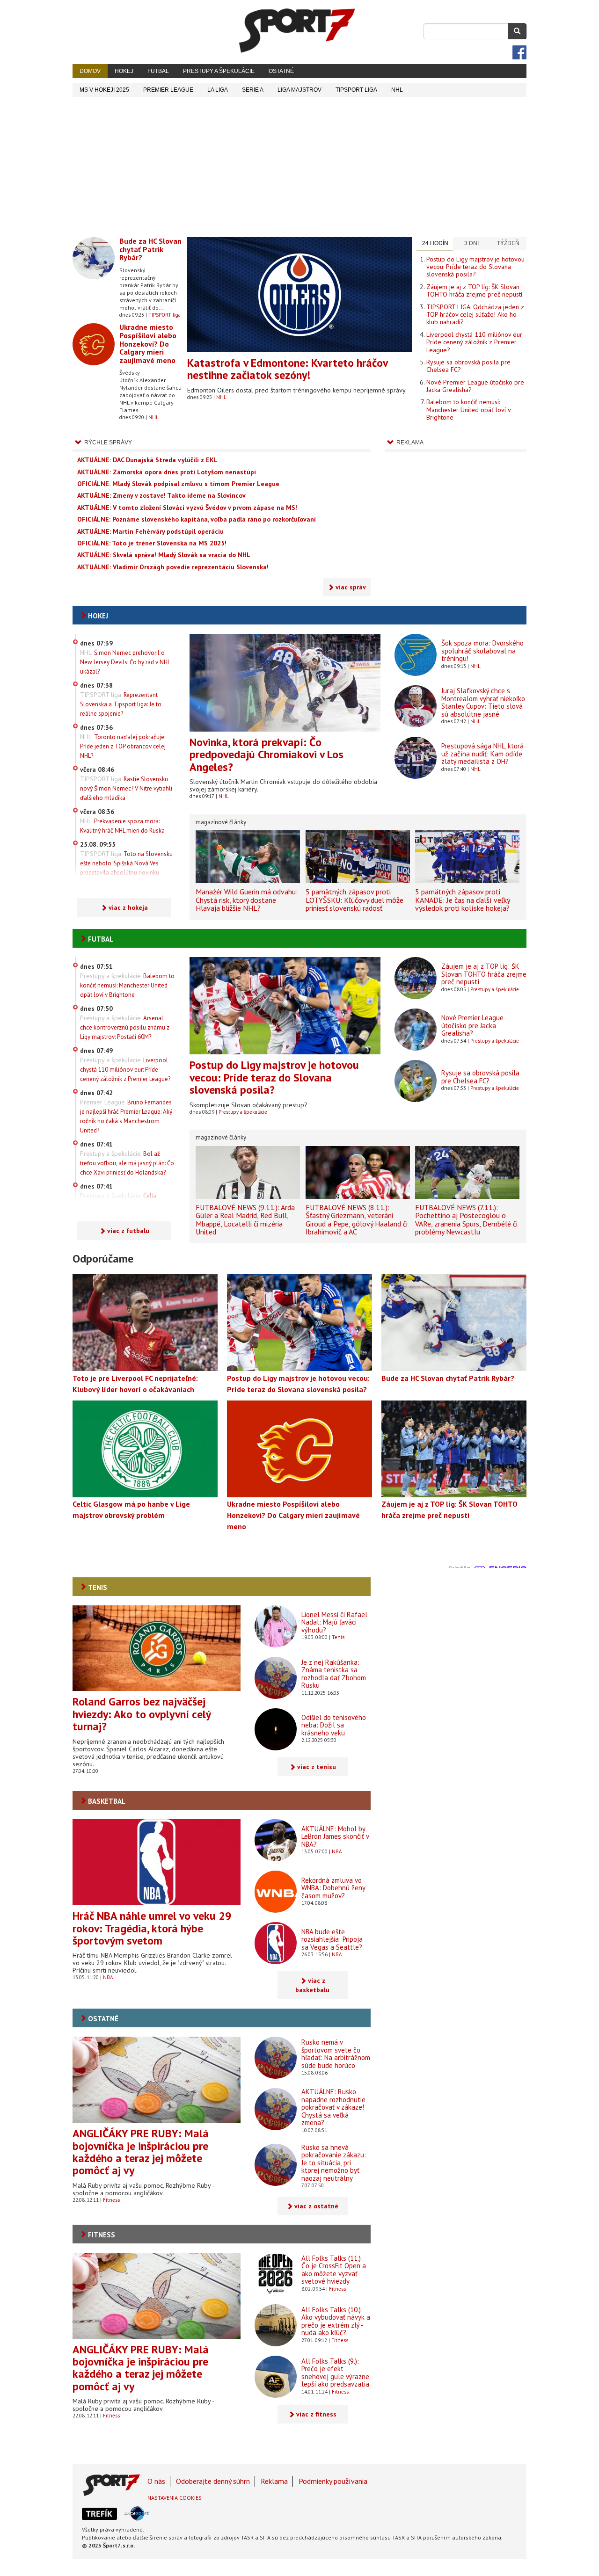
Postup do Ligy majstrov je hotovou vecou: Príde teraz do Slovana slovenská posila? (475, 267)
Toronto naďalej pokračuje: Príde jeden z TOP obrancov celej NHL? (123, 746)
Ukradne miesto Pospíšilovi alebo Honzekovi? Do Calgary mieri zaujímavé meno (148, 343)
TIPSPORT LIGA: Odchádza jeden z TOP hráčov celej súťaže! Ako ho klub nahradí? (475, 315)
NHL (397, 90)
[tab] (435, 244)
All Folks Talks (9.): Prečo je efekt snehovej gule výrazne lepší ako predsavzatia (335, 2373)
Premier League (168, 90)
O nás (156, 2481)
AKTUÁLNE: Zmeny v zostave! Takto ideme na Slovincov (161, 495)
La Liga (218, 90)
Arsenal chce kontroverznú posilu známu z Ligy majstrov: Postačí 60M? (125, 1027)
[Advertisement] (299, 167)
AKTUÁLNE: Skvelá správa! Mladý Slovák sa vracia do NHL (164, 555)
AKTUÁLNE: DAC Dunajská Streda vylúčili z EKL (147, 460)
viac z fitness (316, 2414)
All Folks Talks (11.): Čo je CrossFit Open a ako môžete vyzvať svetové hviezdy (334, 2270)
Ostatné (281, 71)
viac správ (351, 587)
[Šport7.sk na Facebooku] (519, 52)
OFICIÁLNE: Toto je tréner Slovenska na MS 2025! (152, 543)
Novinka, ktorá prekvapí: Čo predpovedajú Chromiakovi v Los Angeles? (267, 755)
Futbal (158, 71)
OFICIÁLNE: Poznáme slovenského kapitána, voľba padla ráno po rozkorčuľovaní (197, 519)
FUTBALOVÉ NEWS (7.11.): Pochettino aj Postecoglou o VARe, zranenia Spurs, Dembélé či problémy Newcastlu (466, 1220)
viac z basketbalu (312, 1985)
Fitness (111, 2200)
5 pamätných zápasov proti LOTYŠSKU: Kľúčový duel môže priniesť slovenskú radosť (354, 900)
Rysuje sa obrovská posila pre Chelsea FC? (468, 366)
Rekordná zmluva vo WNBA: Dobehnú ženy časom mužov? (333, 1888)
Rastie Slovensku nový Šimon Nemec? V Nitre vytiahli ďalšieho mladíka (126, 788)
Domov (90, 71)
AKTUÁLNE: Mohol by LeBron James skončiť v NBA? (335, 1836)
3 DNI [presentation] (471, 243)
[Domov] (297, 30)
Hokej (124, 71)
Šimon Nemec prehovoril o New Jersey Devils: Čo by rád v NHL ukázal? (125, 662)
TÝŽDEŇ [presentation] (508, 243)
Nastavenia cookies (175, 2498)
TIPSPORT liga (356, 90)
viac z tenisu (317, 1767)
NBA (108, 1977)
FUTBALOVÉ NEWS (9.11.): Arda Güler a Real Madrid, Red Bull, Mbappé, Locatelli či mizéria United (245, 1220)
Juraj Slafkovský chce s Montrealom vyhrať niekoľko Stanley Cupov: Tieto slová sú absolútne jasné (483, 702)
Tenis (98, 1587)
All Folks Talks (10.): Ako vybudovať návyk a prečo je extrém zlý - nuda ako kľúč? (336, 2321)
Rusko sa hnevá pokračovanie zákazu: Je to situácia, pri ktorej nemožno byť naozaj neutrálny (334, 2163)
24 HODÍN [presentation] (435, 243)
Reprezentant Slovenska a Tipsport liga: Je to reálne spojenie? (121, 704)
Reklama (274, 2481)
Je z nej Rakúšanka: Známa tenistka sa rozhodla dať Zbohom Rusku (334, 1674)
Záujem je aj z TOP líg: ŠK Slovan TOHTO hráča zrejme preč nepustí (474, 290)
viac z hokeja (128, 907)
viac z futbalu (128, 1231)
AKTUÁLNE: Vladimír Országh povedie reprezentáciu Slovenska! (173, 567)
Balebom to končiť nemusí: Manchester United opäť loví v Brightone (468, 410)
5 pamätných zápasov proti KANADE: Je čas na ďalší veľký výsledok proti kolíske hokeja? (462, 900)
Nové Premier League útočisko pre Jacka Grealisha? (475, 386)
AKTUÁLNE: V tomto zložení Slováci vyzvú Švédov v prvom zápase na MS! (187, 508)
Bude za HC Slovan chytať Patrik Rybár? (150, 249)
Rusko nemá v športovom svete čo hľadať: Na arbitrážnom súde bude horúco (336, 2054)
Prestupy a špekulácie (219, 71)
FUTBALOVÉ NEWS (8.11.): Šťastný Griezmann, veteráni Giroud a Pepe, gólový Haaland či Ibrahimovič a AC (357, 1220)
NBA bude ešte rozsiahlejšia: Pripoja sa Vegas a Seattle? (332, 1939)
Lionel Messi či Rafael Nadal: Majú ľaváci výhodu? (334, 1622)
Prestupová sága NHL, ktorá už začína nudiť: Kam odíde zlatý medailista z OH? (482, 754)
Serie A (253, 90)
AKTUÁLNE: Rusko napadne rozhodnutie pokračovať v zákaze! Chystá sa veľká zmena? (333, 2107)
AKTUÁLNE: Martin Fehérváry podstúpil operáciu (150, 531)
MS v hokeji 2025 (104, 90)
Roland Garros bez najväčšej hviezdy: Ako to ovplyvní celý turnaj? (142, 1714)
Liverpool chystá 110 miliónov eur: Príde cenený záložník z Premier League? (475, 342)
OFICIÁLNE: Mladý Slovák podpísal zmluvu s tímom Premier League (178, 484)
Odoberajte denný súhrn (213, 2481)
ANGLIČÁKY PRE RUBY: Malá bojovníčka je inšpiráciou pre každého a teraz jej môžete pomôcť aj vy (141, 2152)
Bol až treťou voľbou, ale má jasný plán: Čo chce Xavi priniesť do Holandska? (127, 1163)
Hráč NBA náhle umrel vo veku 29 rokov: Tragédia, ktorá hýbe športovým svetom (152, 1928)
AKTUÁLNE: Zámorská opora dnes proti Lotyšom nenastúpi (167, 472)
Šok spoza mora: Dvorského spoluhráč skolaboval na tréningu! (482, 651)
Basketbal (107, 1801)
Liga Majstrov (299, 90)
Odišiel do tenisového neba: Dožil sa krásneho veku (334, 1725)
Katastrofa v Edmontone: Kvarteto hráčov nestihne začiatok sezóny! (287, 369)
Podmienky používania (333, 2481)
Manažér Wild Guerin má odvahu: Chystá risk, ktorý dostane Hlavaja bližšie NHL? (247, 900)
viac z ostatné (316, 2206)
